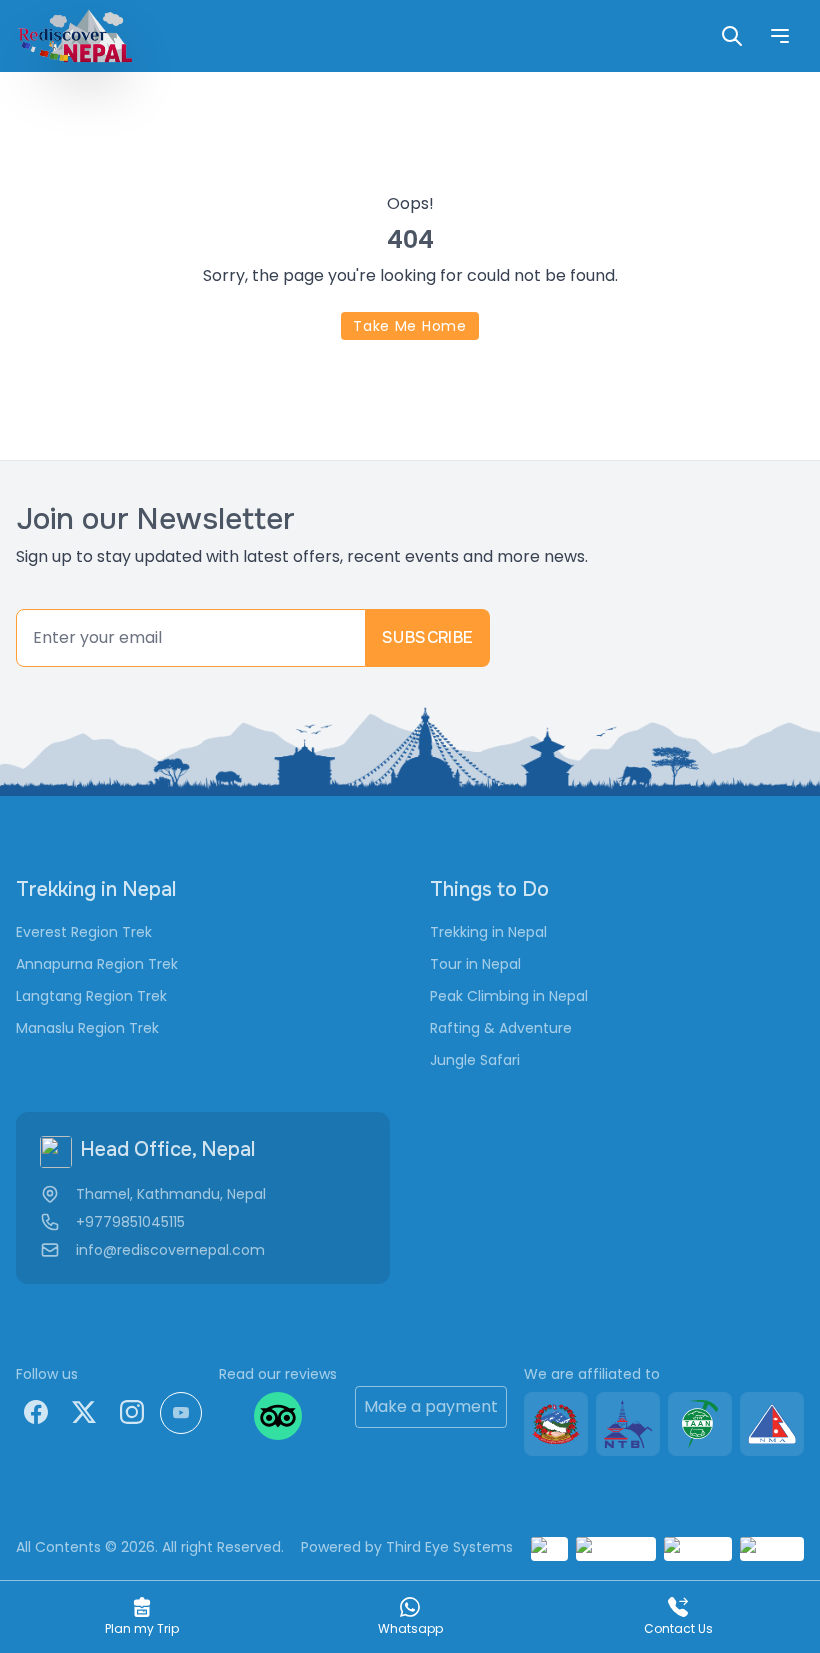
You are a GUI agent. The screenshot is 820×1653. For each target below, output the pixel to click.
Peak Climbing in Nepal (509, 996)
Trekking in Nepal (488, 932)
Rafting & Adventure (501, 1028)
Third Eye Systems (449, 1547)
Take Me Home (409, 326)
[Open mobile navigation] (780, 36)
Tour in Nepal (475, 964)
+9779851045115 (130, 1222)
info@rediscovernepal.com (170, 1250)
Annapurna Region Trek (97, 964)
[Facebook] (36, 1412)
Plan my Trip (142, 1628)
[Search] (732, 36)
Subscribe (428, 637)
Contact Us (678, 1628)
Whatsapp (410, 1628)
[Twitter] (84, 1412)
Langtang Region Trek (91, 996)
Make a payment (431, 1406)
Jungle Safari (475, 1060)
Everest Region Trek (84, 932)
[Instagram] (132, 1412)
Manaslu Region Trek (87, 1028)
